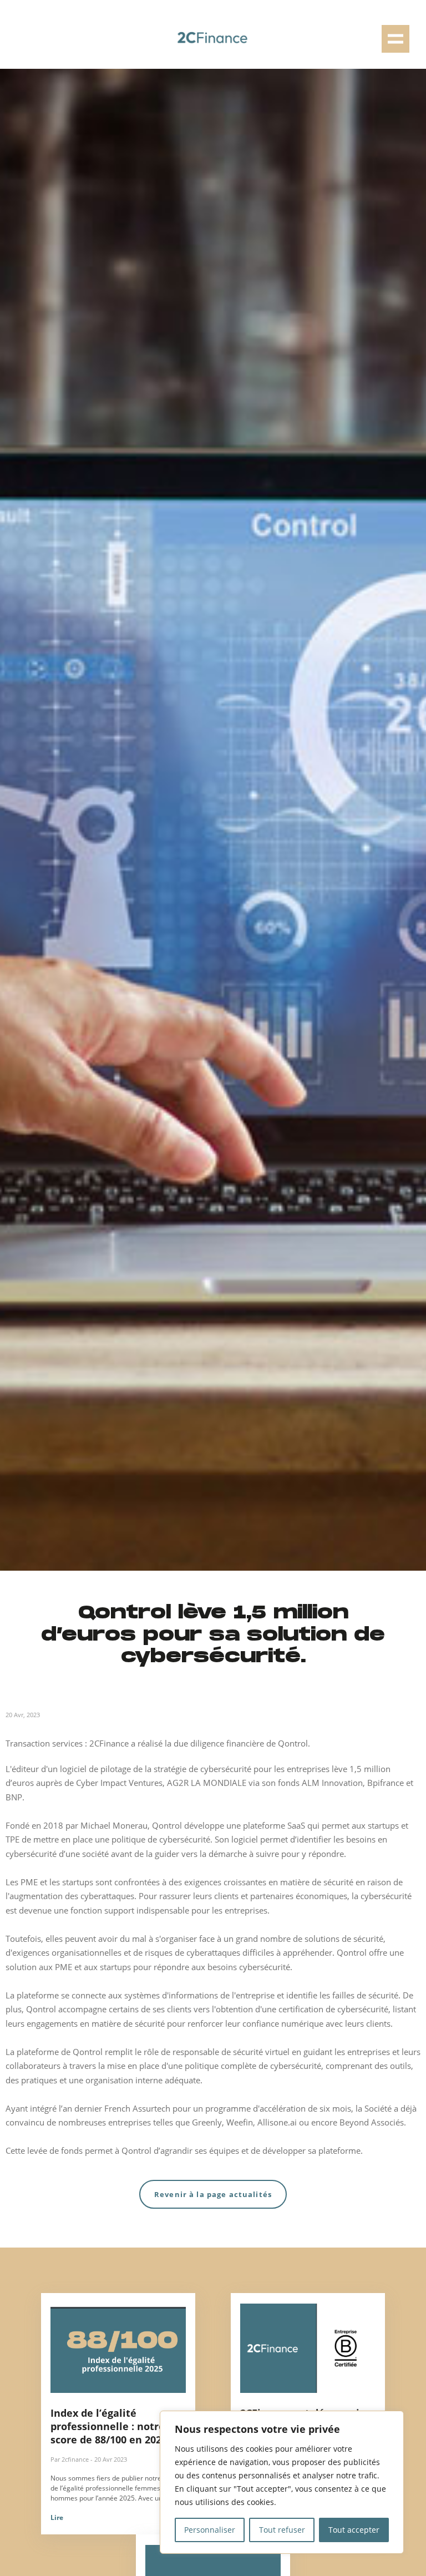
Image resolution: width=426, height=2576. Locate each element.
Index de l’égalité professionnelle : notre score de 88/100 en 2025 (109, 2426)
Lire (57, 2517)
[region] (282, 2482)
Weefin (240, 2122)
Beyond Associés (372, 2122)
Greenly (207, 2122)
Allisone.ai (278, 2122)
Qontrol (167, 1825)
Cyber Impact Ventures (119, 1783)
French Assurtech (137, 2108)
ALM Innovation (332, 1783)
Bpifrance (387, 1783)
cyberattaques (107, 1896)
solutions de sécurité (344, 1939)
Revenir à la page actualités (213, 2194)
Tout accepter (354, 2530)
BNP (14, 1797)
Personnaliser (210, 2530)
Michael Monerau (113, 1825)
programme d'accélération (255, 2108)
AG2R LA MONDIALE (207, 1783)
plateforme (37, 1995)
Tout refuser (282, 2530)
